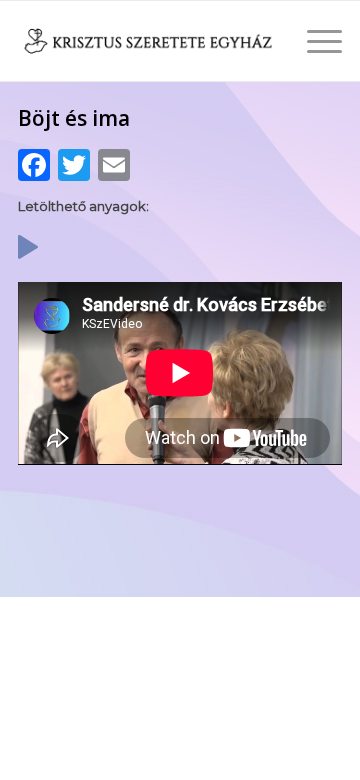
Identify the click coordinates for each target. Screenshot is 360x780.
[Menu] (314, 41)
